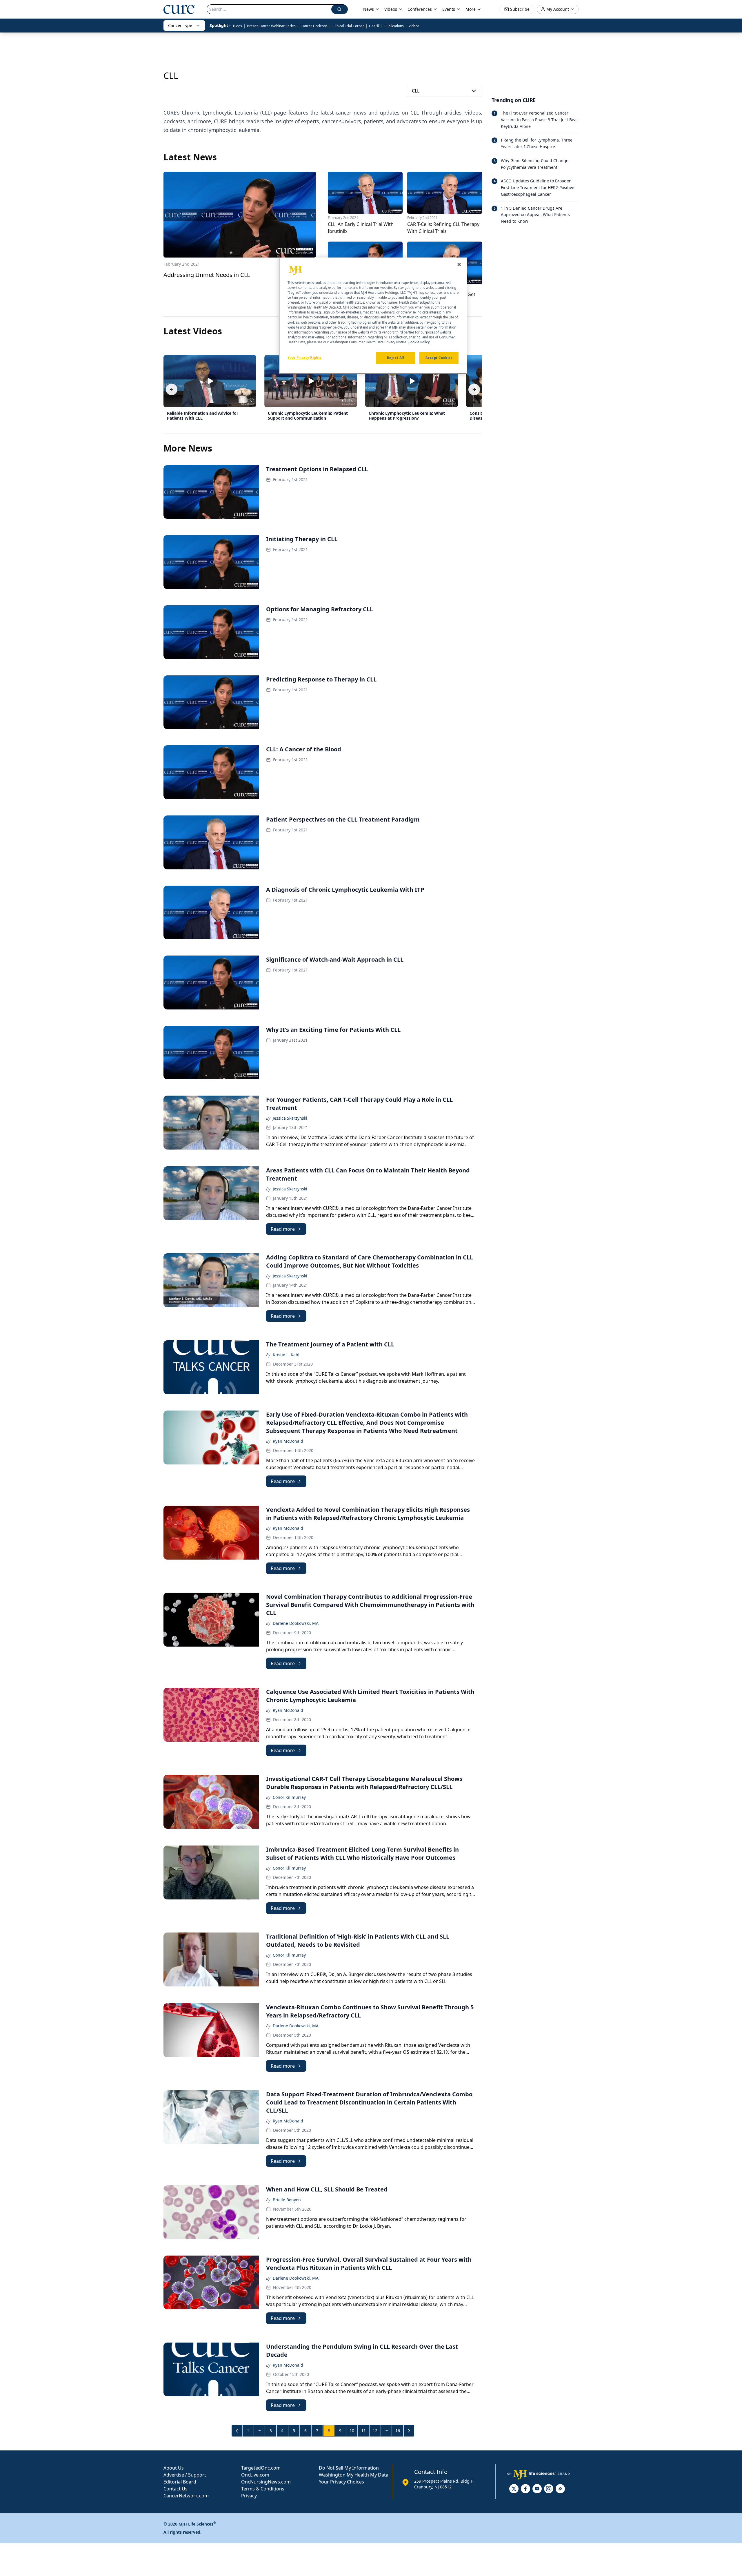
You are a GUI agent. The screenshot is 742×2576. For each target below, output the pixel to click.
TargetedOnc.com (261, 2468)
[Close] (459, 264)
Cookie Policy (419, 342)
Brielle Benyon (287, 2200)
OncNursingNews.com (266, 2482)
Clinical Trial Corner (348, 26)
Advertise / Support (185, 2475)
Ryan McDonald (288, 1441)
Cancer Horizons (314, 26)
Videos (414, 26)
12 (375, 2431)
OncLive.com (255, 2475)
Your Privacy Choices (341, 2482)
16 (398, 2431)
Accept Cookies (439, 358)
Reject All (395, 358)
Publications (394, 26)
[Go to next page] (409, 2431)
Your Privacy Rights (305, 357)
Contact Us (176, 2489)
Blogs (238, 26)
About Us (174, 2468)
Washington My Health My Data (354, 2475)
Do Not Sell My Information (349, 2468)
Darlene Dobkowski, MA (296, 1623)
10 (352, 2431)
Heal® (374, 26)
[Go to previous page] (237, 2431)
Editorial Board (180, 2482)
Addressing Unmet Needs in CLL (207, 275)
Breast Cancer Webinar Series (271, 26)
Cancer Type (180, 25)
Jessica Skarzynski (290, 1118)
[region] (373, 316)
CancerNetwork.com (186, 2496)
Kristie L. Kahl (286, 1355)
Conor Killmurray (289, 1797)
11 (363, 2431)
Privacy (249, 2496)
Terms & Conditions (263, 2489)
